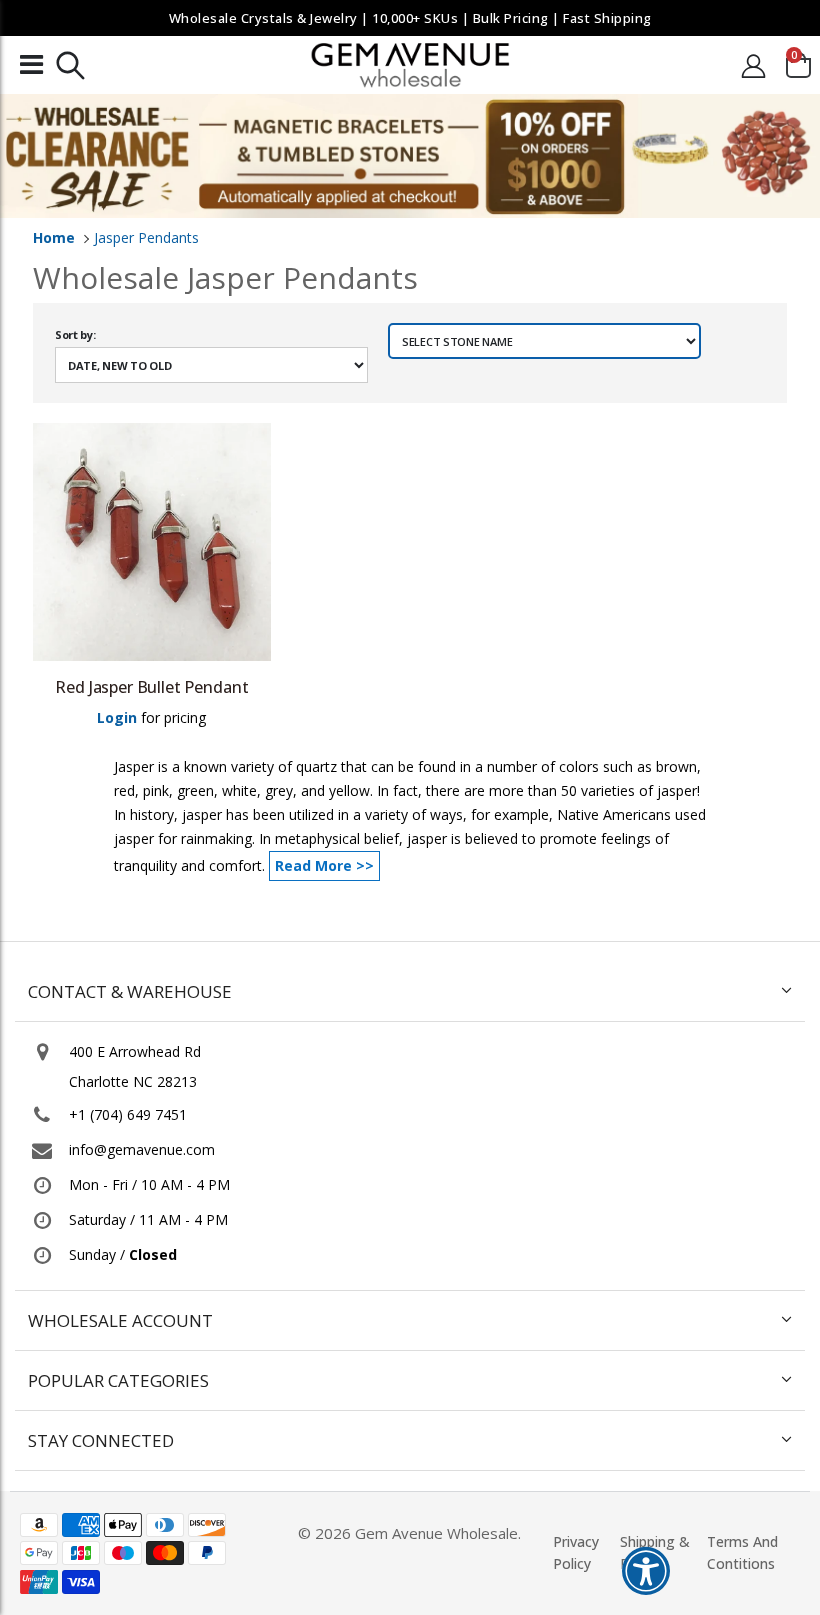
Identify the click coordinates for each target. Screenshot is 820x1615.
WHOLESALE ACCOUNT (120, 1320)
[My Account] (754, 65)
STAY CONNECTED (101, 1440)
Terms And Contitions (742, 1552)
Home (54, 237)
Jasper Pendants (146, 237)
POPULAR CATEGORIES (118, 1380)
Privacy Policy (576, 1552)
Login (117, 717)
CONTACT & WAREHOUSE (130, 991)
